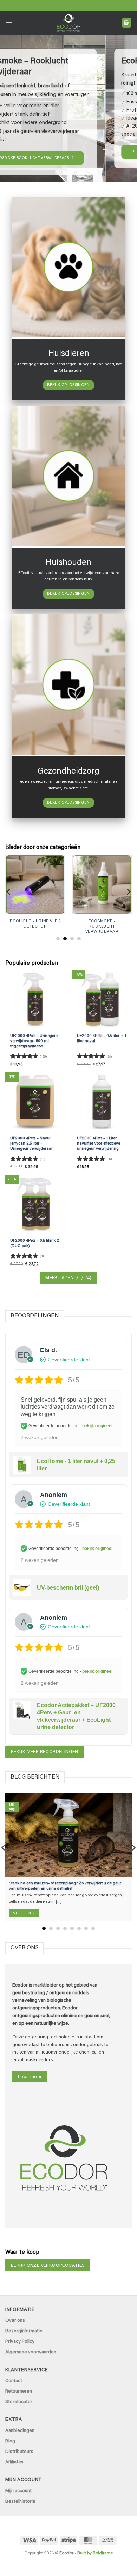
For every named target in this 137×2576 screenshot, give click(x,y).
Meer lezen (24, 1913)
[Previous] (9, 892)
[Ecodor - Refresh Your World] (69, 24)
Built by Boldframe (95, 2553)
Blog (10, 2441)
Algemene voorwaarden (31, 2352)
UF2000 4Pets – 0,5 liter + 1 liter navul (102, 1039)
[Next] (128, 892)
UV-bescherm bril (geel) (68, 1588)
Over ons (15, 2321)
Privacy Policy (20, 2342)
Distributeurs (19, 2452)
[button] (9, 23)
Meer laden (68, 1278)
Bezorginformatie (24, 2331)
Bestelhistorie (20, 2502)
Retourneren (19, 2392)
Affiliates (14, 2462)
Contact (14, 2381)
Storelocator (19, 2402)
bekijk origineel (97, 1426)
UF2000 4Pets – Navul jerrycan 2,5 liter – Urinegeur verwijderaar (31, 1144)
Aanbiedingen (20, 2431)
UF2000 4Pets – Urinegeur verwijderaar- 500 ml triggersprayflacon (34, 1041)
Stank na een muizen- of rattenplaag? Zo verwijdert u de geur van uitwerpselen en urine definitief (65, 1886)
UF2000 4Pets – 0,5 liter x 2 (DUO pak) (35, 1243)
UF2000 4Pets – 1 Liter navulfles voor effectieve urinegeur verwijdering (99, 1144)
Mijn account (18, 2491)
